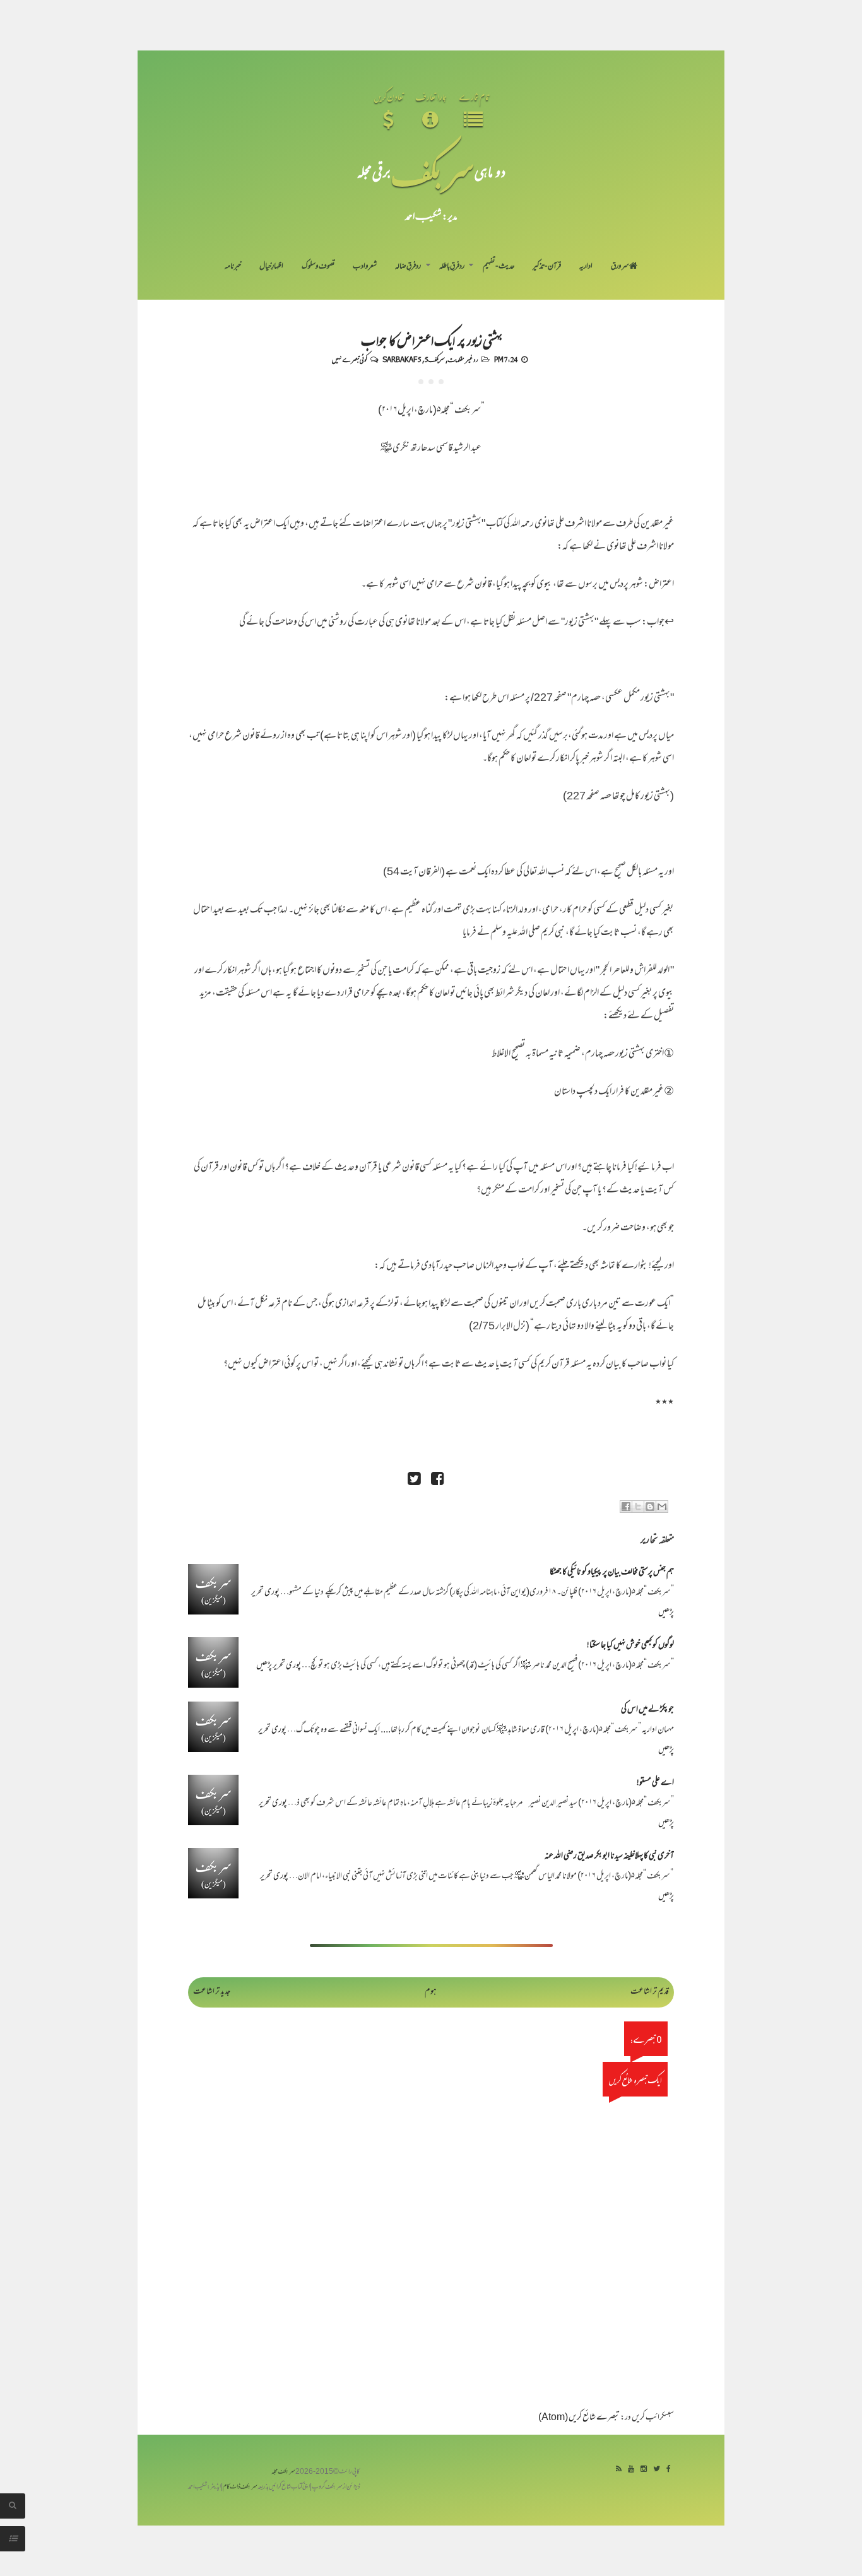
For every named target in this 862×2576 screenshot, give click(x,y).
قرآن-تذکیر (547, 267)
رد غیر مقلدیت (463, 359)
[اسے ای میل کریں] (662, 1507)
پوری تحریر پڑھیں (279, 1666)
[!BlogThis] (650, 1507)
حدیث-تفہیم (499, 267)
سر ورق (620, 267)
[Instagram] (644, 2470)
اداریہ (586, 267)
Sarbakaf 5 (402, 359)
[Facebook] (669, 2470)
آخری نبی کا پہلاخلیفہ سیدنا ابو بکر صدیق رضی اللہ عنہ (609, 1856)
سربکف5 (435, 359)
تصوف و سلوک (318, 267)
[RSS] (619, 2470)
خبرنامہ (233, 267)
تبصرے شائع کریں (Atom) (579, 2418)
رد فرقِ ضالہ (408, 267)
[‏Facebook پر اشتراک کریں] (626, 1507)
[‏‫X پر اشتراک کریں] (638, 1507)
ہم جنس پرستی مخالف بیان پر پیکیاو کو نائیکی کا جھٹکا (612, 1573)
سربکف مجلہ (283, 2472)
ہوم (431, 1992)
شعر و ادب (365, 267)
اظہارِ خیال (271, 267)
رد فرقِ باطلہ (452, 267)
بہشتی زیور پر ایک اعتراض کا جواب (431, 339)
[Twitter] (657, 2470)
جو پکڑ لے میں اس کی (647, 1710)
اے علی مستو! (655, 1783)
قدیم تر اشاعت (650, 1992)
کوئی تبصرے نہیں (349, 359)
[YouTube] (631, 2470)
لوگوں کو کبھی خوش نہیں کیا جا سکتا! (630, 1646)
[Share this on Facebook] (437, 1480)
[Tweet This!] (414, 1480)
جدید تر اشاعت (212, 1992)
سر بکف (433, 171)
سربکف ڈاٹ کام (240, 2487)
